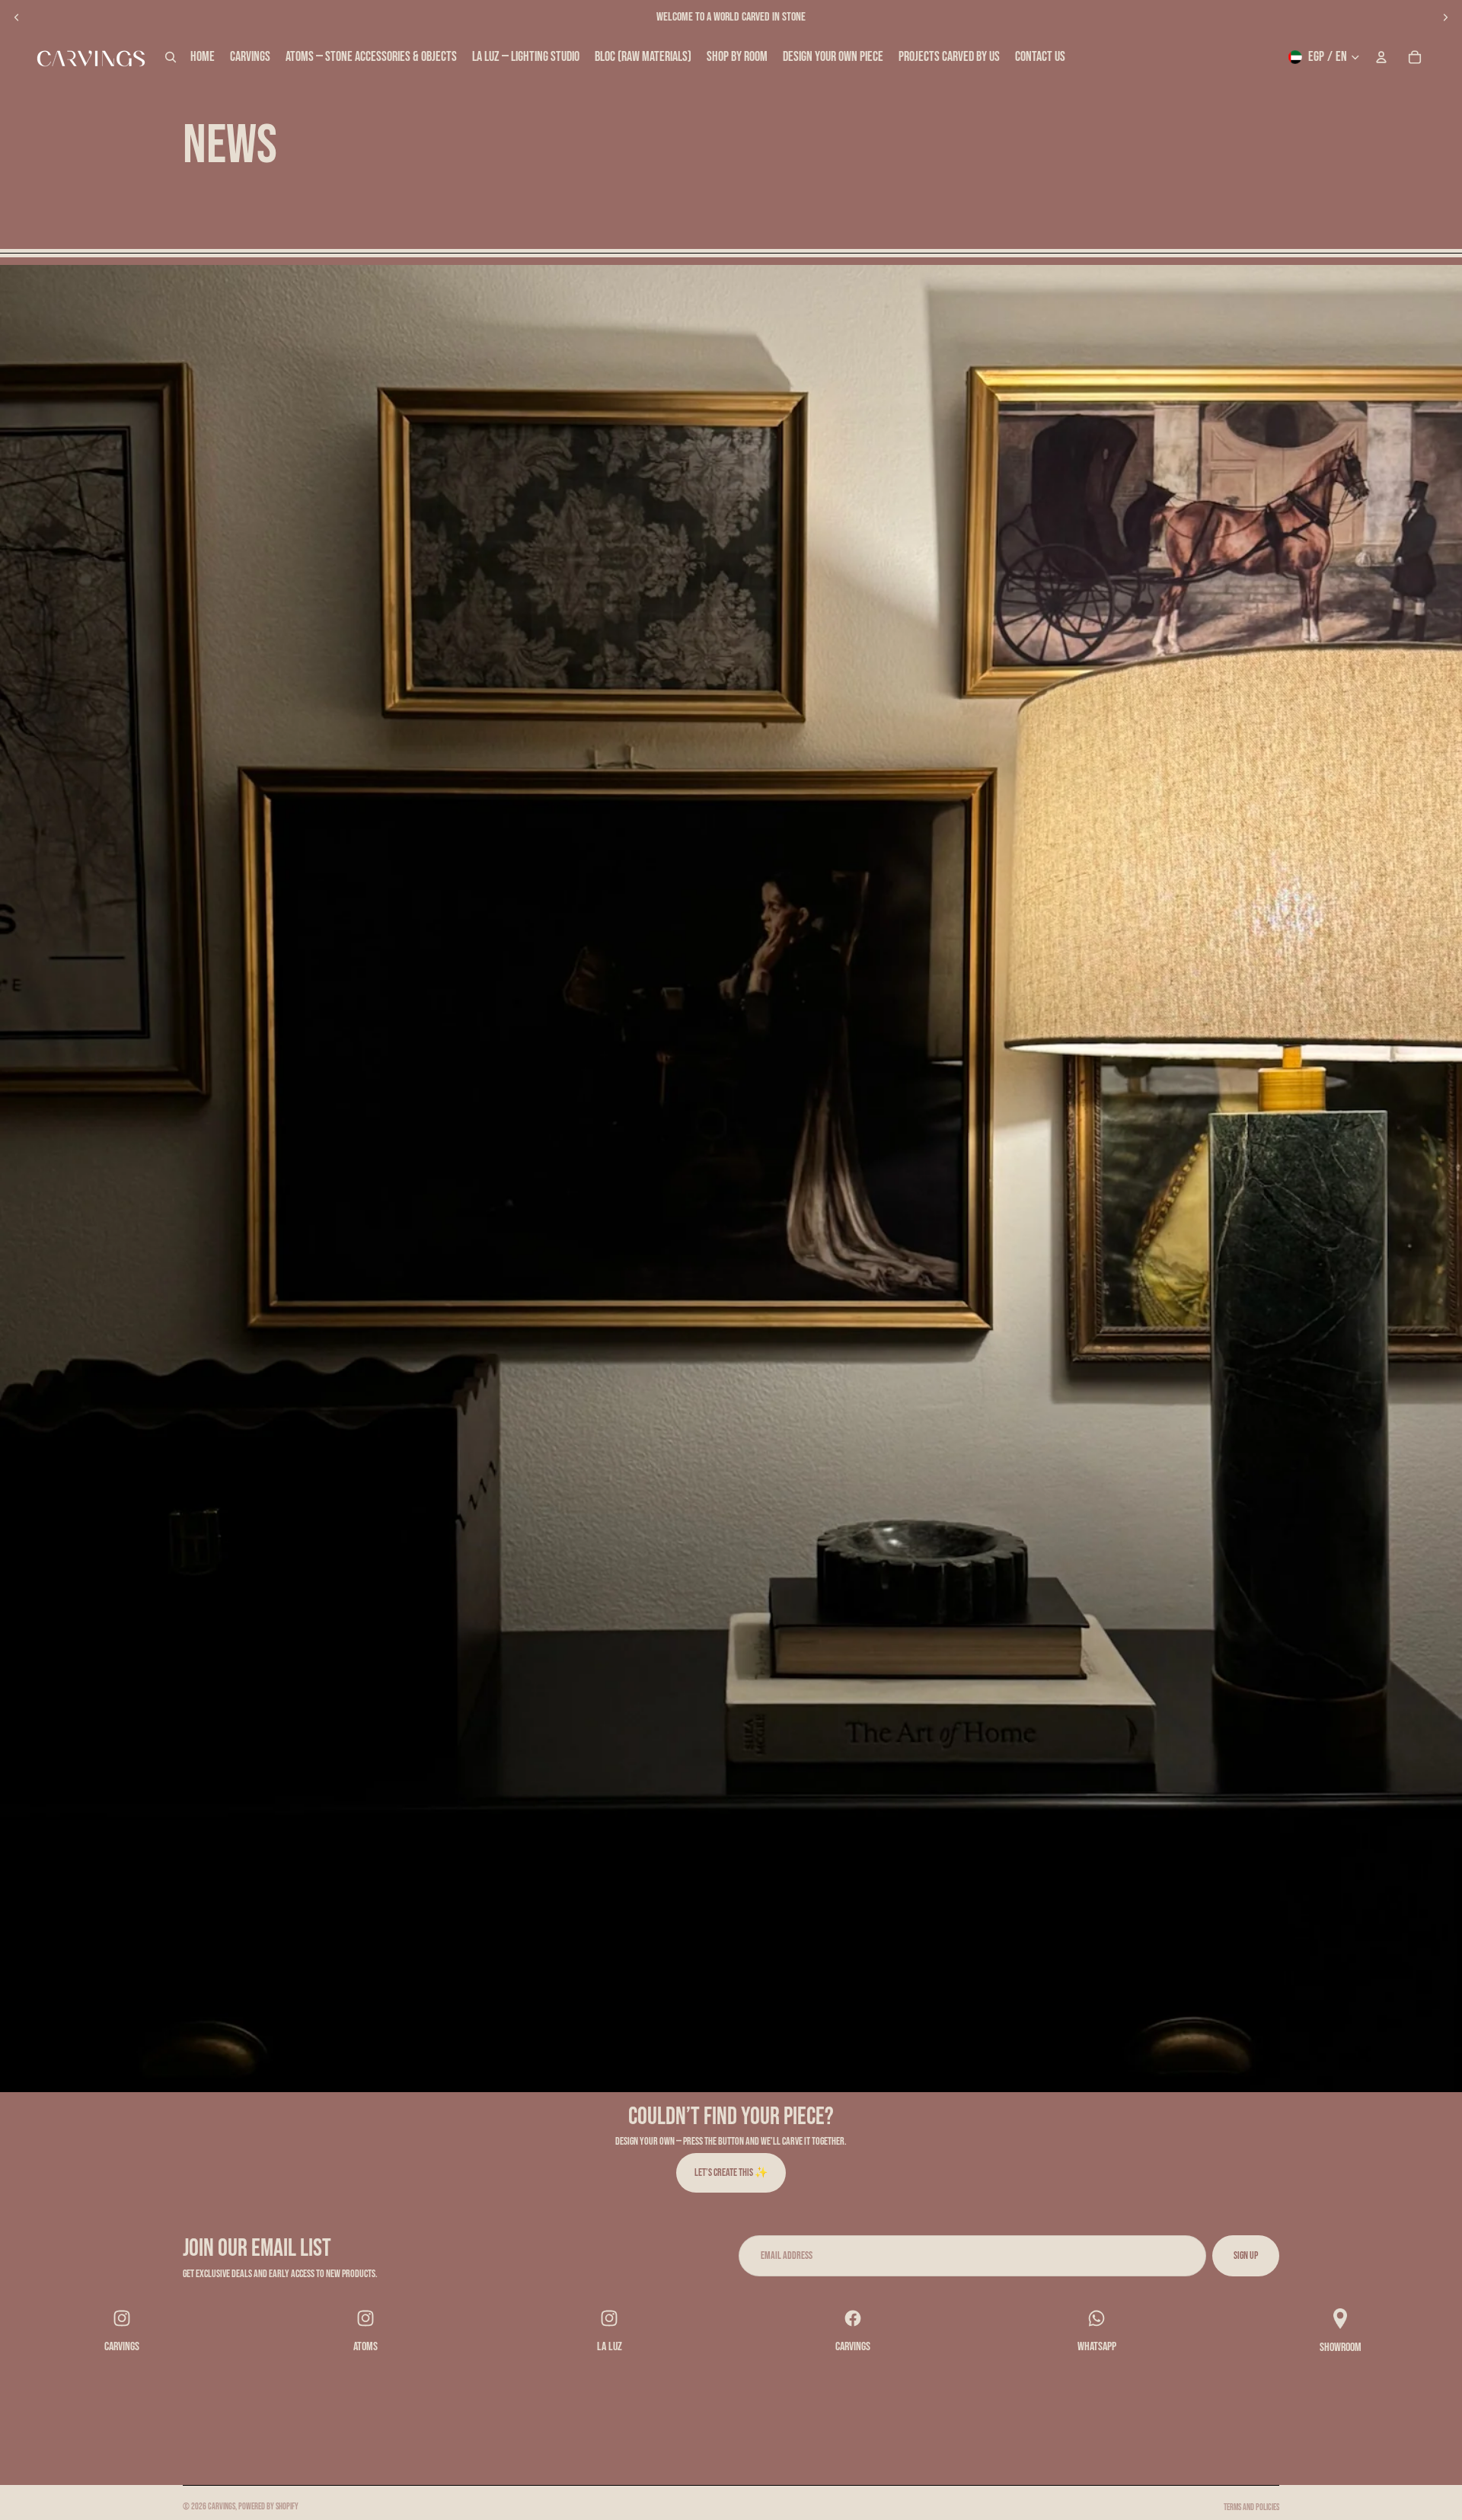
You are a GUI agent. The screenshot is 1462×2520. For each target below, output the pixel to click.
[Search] (171, 57)
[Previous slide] (17, 18)
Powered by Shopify (268, 2507)
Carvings (222, 2507)
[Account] (1381, 57)
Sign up (1246, 2255)
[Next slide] (1445, 18)
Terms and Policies (1251, 2507)
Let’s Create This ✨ (731, 2172)
